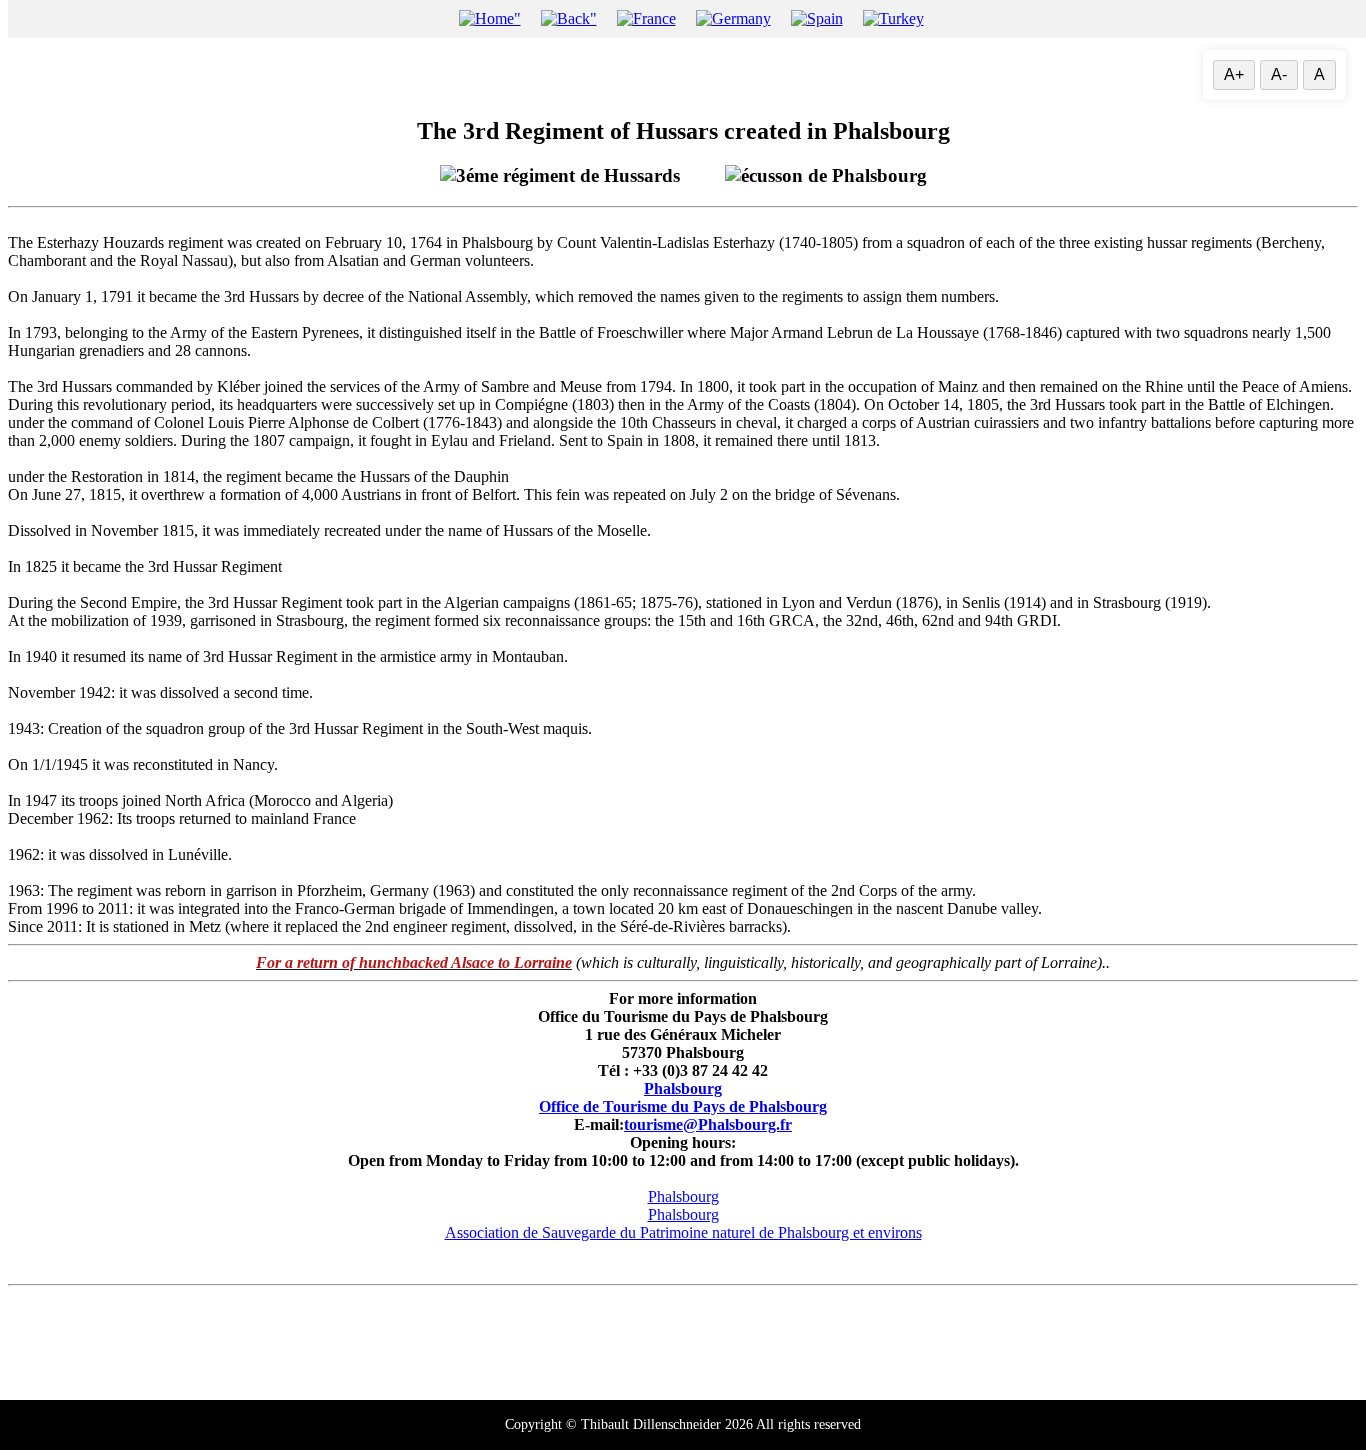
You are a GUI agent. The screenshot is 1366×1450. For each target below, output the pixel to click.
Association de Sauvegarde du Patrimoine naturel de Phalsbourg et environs (683, 1232)
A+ (1234, 74)
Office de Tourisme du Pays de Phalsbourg (683, 1106)
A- (1279, 74)
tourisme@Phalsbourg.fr (708, 1124)
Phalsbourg (683, 1088)
